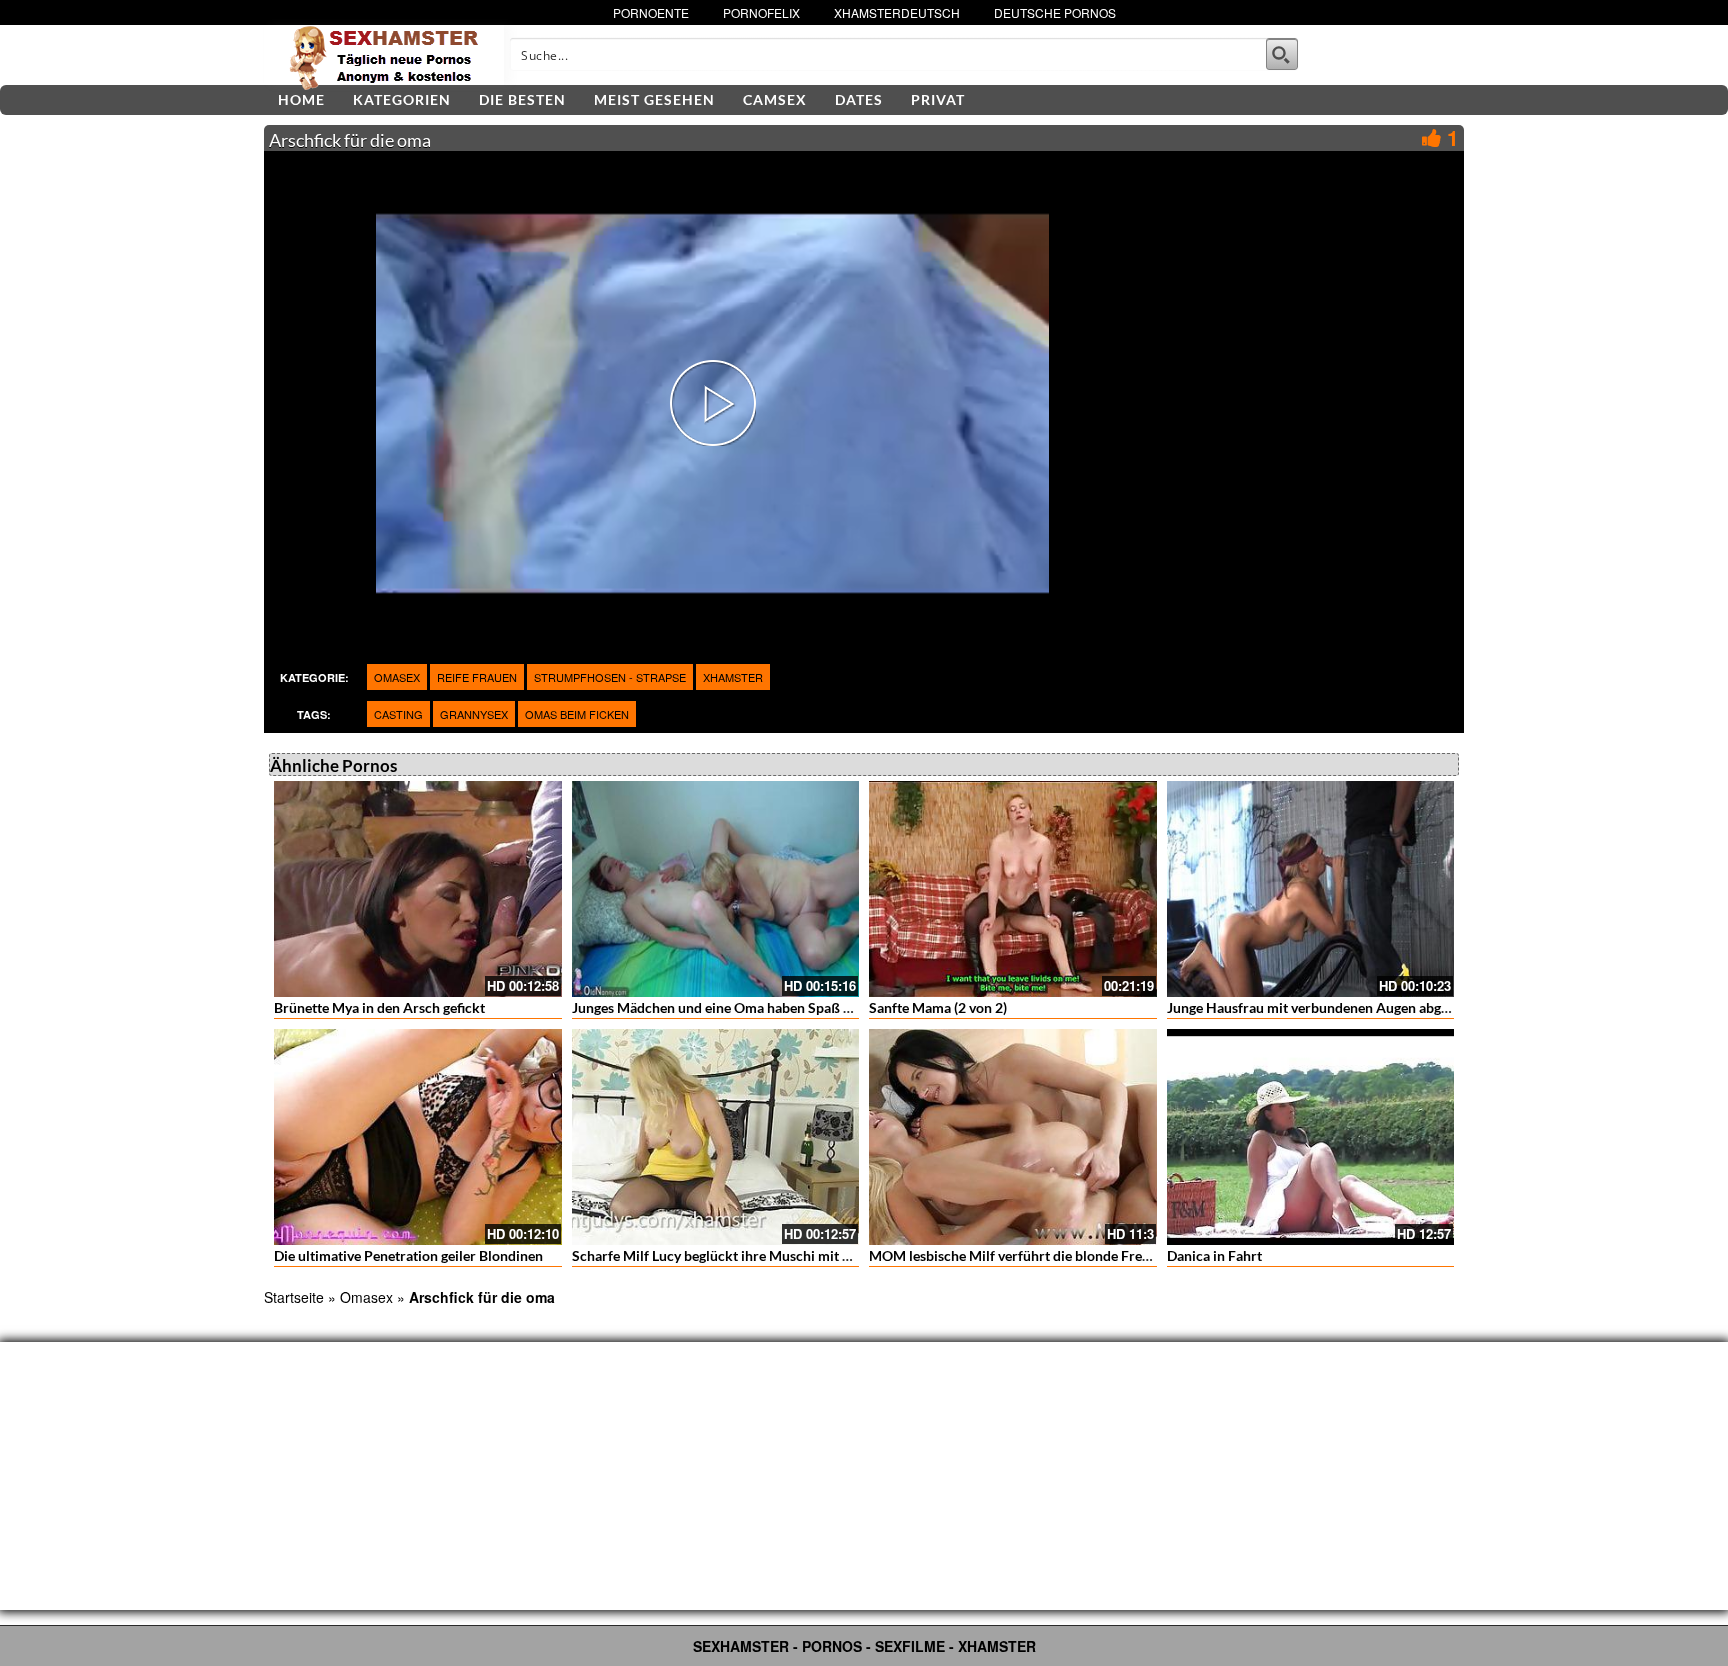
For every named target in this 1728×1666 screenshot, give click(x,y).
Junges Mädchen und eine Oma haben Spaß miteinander (745, 1007)
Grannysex (474, 714)
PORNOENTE (651, 12)
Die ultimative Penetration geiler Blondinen (408, 1255)
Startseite (294, 1297)
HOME (301, 99)
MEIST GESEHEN (654, 99)
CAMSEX (775, 99)
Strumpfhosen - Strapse (610, 677)
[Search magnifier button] (1282, 54)
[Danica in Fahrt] (1311, 1137)
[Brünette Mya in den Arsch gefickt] (418, 889)
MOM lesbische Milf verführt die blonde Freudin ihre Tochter (1059, 1255)
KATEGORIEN (402, 99)
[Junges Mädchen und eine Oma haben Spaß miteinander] (716, 889)
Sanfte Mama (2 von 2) (938, 1007)
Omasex (397, 677)
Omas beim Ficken (577, 714)
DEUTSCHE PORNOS (1055, 12)
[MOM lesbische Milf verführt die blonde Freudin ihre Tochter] (1013, 1137)
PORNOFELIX (761, 12)
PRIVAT (938, 99)
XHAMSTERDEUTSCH (897, 12)
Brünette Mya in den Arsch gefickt (379, 1007)
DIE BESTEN (522, 99)
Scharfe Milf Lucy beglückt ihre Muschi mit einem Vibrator (754, 1255)
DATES (859, 99)
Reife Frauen (477, 677)
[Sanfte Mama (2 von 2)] (1013, 889)
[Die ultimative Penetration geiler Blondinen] (418, 1137)
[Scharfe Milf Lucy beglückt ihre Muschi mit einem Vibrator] (716, 1137)
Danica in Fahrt (1214, 1255)
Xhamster (733, 677)
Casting (398, 714)
